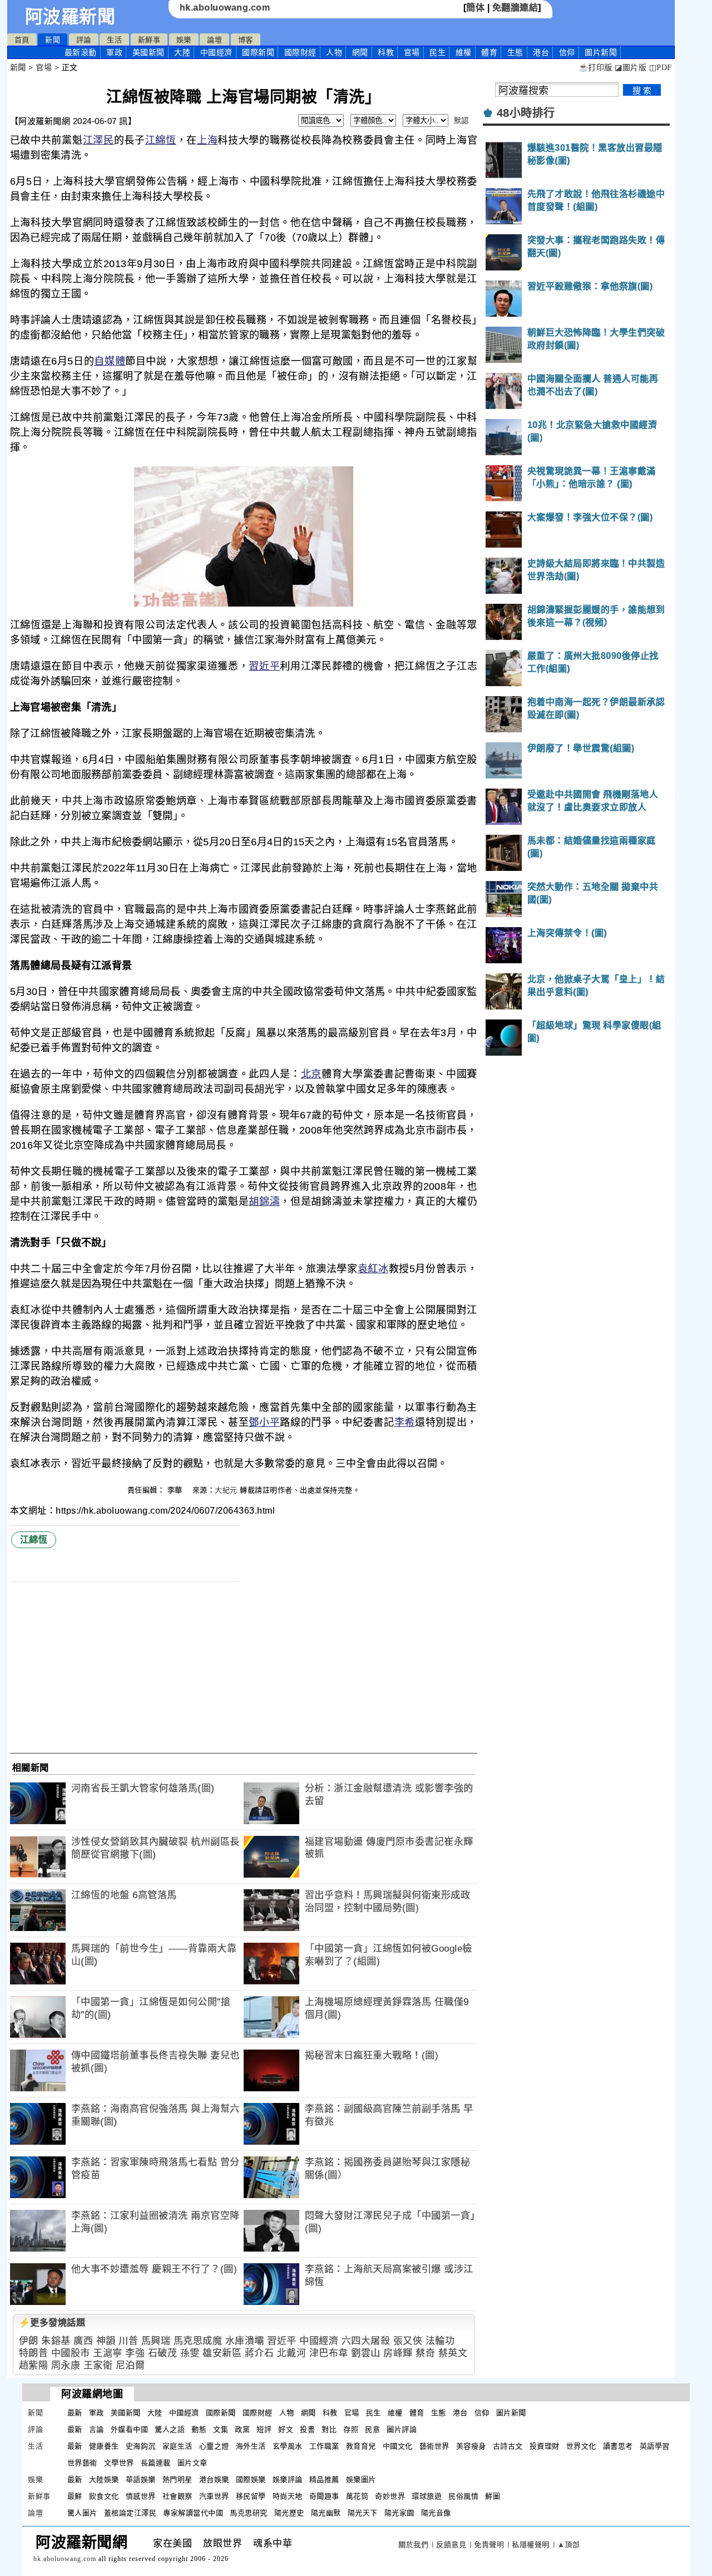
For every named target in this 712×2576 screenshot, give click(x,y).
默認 (461, 120)
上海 (207, 140)
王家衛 (98, 2365)
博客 (246, 40)
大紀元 (226, 1490)
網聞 (360, 52)
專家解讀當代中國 (193, 2513)
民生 (437, 52)
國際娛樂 (251, 2479)
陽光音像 (436, 2513)
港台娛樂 (214, 2479)
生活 (114, 40)
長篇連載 (156, 2463)
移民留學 (251, 2496)
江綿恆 (161, 140)
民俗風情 (463, 2496)
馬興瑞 (156, 2341)
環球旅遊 (427, 2496)
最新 (81, 52)
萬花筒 (357, 2496)
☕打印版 (595, 68)
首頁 (22, 40)
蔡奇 (425, 2353)
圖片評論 (402, 2429)
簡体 (475, 8)
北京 (311, 1074)
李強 (135, 2353)
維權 (464, 52)
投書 (307, 2429)
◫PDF (661, 68)
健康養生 (104, 2446)
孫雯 (190, 2353)
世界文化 (581, 2446)
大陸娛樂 (104, 2479)
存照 (351, 2429)
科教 (386, 52)
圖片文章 (192, 2463)
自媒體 (110, 361)
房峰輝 (398, 2353)
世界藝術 (82, 2463)
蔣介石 (259, 2353)
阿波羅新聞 (70, 17)
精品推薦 (324, 2479)
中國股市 (71, 2353)
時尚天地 (288, 2496)
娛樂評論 (288, 2479)
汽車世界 (214, 2496)
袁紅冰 (373, 1269)
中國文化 (398, 2446)
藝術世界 (434, 2446)
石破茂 (163, 2353)
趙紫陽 (34, 2365)
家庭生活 (177, 2446)
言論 (97, 2429)
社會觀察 (177, 2496)
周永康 (66, 2365)
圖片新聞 (511, 2413)
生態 (515, 52)
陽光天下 (363, 2513)
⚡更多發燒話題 (52, 2323)
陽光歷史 (289, 2513)
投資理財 (545, 2446)
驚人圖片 (82, 2513)
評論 (84, 40)
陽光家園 (399, 2513)
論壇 (214, 40)
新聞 (53, 40)
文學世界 (119, 2463)
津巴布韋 (329, 2353)
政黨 (242, 2429)
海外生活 (251, 2446)
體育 (489, 52)
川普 (128, 2341)
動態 (199, 2429)
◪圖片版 (631, 68)
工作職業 (324, 2446)
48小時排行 (526, 113)
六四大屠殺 (366, 2341)
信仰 (567, 52)
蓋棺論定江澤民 (130, 2513)
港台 (541, 52)
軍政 (114, 52)
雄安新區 (222, 2353)
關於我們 (413, 2545)
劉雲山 (366, 2353)
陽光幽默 (326, 2513)
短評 (264, 2429)
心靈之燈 (214, 2446)
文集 (221, 2429)
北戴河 (292, 2353)
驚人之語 (170, 2429)
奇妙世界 (390, 2496)
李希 (405, 1422)
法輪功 (440, 2341)
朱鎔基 (56, 2341)
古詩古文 (508, 2446)
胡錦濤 (264, 1201)
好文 (286, 2429)
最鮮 (75, 2496)
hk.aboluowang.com (225, 8)
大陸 (182, 52)
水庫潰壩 (245, 2341)
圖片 (601, 52)
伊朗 (29, 2341)
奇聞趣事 (324, 2496)
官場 (412, 52)
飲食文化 (104, 2496)
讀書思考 (618, 2446)
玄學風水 (288, 2446)
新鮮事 (149, 40)
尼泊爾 (130, 2365)
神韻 (106, 2341)
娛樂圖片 (361, 2479)
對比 (329, 2429)
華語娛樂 (141, 2479)
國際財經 (300, 52)
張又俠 (408, 2341)
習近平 (264, 666)
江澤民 (98, 140)
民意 (372, 2429)
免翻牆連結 (515, 8)
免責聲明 (489, 2545)
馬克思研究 (249, 2513)
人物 (334, 52)
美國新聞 (149, 52)
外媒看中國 (130, 2429)
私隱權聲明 (531, 2545)
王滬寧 (108, 2353)
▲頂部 (569, 2545)
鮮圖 (493, 2496)
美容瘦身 (471, 2446)
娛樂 (184, 40)
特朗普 (34, 2353)
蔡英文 (453, 2353)
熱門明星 (177, 2479)
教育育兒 (361, 2446)
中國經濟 (216, 52)
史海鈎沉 (141, 2446)
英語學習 (655, 2446)
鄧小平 (264, 1422)
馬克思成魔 (198, 2341)
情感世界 (141, 2496)
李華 (176, 1490)
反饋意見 (451, 2545)
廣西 (83, 2341)
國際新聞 (258, 52)
